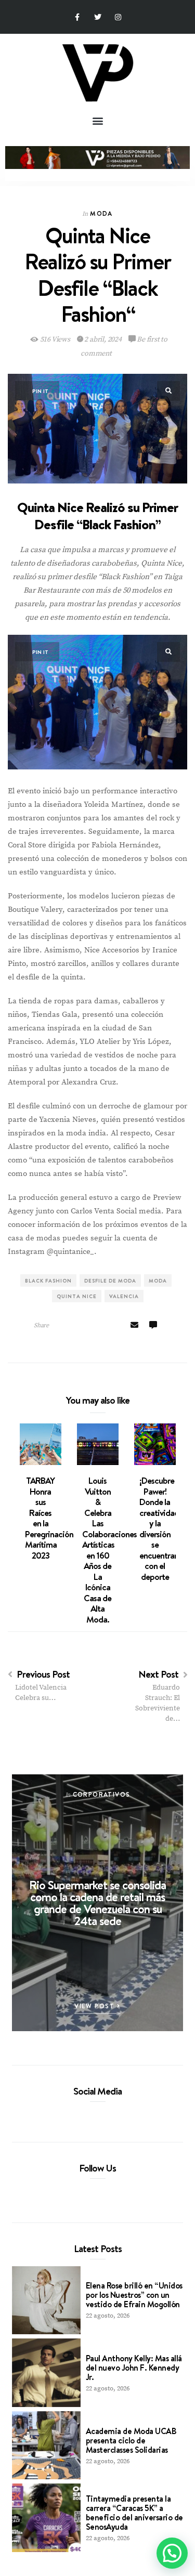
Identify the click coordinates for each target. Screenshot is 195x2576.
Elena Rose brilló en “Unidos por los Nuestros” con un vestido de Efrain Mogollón (134, 2295)
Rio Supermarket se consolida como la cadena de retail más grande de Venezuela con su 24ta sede (97, 1902)
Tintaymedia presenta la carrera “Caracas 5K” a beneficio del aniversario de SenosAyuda (134, 2513)
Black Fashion (48, 1280)
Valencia (124, 1296)
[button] (97, 120)
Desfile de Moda (110, 1280)
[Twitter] (97, 17)
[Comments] (153, 1326)
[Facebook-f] (77, 17)
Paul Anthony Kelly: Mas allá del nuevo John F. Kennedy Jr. (134, 2368)
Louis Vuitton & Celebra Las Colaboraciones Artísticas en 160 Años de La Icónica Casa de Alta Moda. (109, 1550)
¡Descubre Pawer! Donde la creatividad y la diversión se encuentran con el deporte (159, 1529)
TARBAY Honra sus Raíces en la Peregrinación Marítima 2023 (49, 1518)
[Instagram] (118, 17)
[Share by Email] (134, 1326)
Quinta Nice (77, 1296)
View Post (96, 2006)
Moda (101, 213)
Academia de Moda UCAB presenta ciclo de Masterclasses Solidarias (131, 2440)
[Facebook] (80, 2115)
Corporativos (102, 1794)
